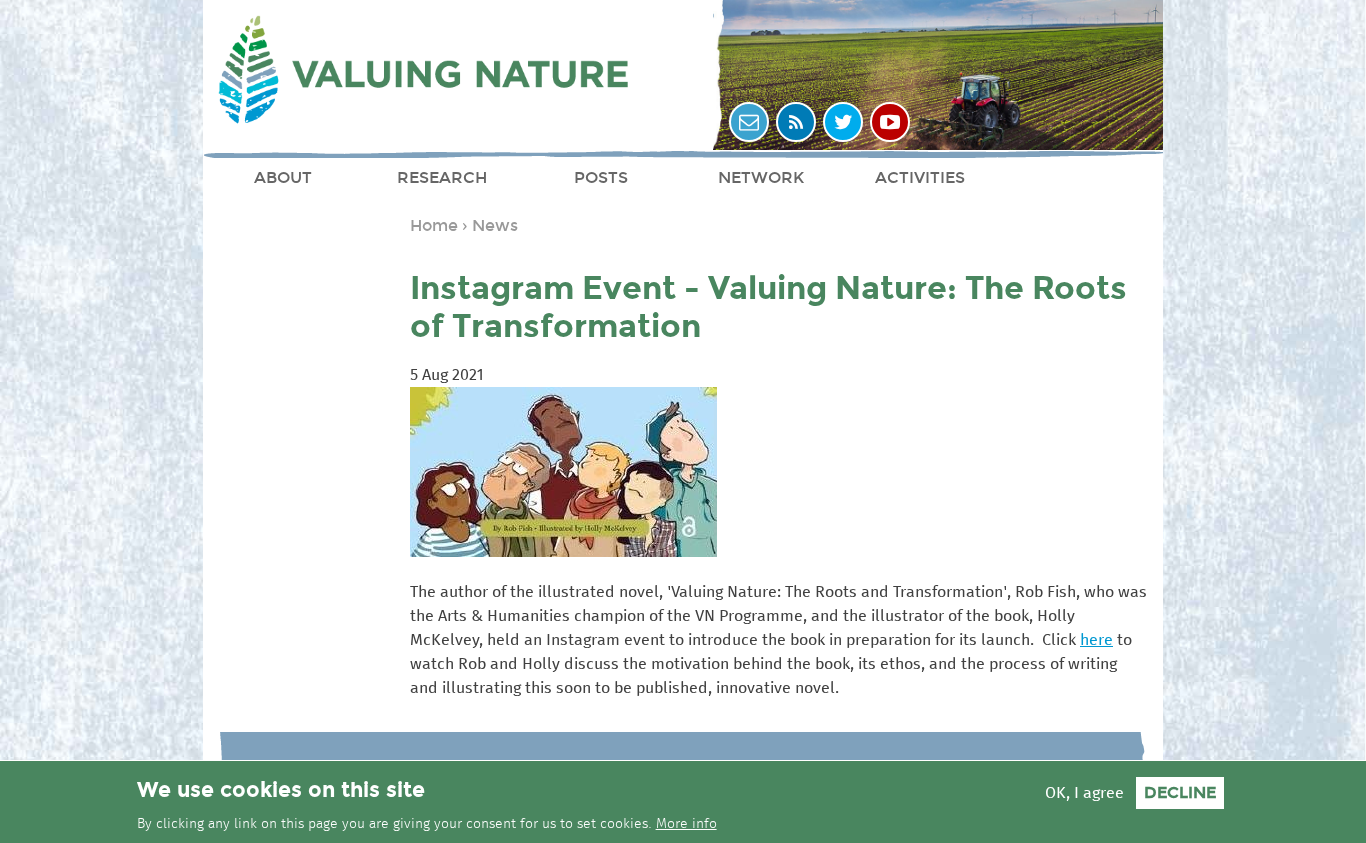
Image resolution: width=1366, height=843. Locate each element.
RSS (796, 122)
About (283, 177)
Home (434, 225)
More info (686, 824)
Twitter (843, 122)
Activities (920, 177)
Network (761, 177)
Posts (601, 177)
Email (749, 122)
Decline (1180, 792)
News (495, 225)
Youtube (890, 122)
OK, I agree (1084, 793)
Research (442, 177)
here (1096, 640)
